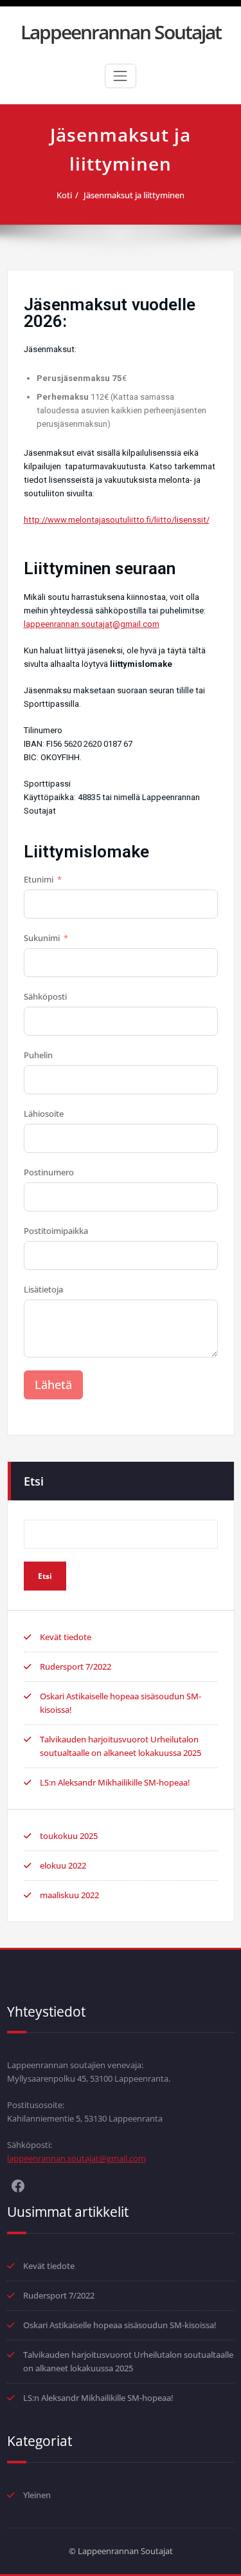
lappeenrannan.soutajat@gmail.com (92, 624)
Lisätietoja (43, 1289)
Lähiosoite (44, 1114)
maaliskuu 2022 (69, 1895)
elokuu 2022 (63, 1865)
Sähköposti (45, 996)
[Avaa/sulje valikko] (120, 76)
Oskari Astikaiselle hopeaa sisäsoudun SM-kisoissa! (120, 2325)
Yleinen (37, 2495)
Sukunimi (42, 938)
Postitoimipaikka (56, 1231)
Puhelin (38, 1055)
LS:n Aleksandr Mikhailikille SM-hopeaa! (115, 1782)
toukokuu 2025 (69, 1836)
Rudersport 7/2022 (76, 1666)
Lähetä (53, 1385)
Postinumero (49, 1172)
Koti (64, 195)
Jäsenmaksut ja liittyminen (134, 195)
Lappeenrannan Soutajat (121, 32)
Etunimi (39, 879)
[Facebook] (18, 2185)
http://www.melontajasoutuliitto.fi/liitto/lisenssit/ (117, 520)
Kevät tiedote (66, 1637)
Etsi (34, 1481)
